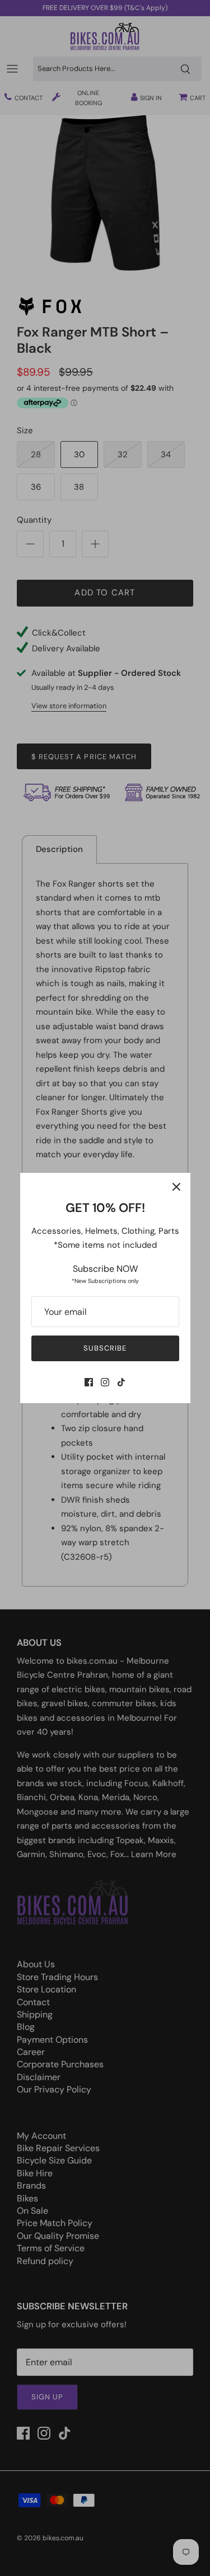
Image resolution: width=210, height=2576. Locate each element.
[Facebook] (89, 1382)
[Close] (176, 1187)
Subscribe (105, 1348)
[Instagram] (105, 1382)
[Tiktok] (121, 1382)
